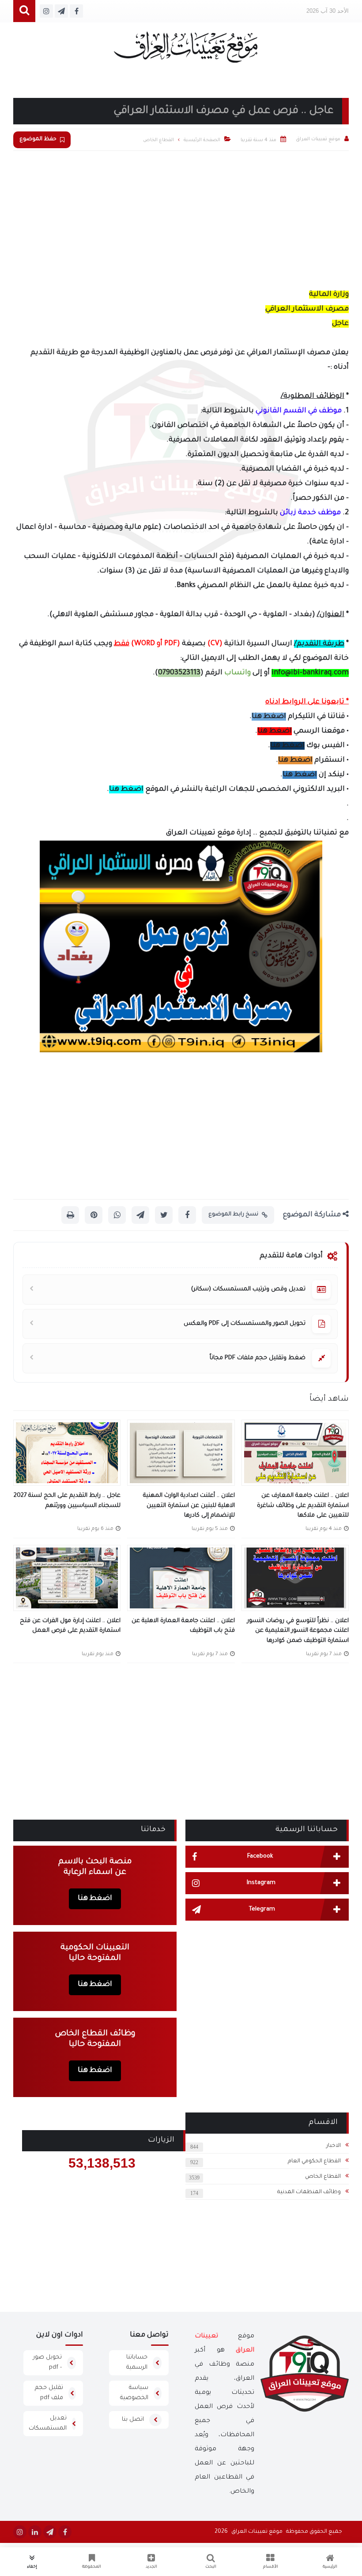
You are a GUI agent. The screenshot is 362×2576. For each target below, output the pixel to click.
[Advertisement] (181, 217)
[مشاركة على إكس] (164, 1215)
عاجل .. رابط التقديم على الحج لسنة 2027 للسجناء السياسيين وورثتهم (67, 1501)
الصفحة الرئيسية (202, 140)
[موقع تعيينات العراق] (186, 51)
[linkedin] (35, 2532)
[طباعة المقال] (70, 1215)
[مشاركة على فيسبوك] (187, 1215)
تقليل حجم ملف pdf (49, 2393)
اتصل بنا (133, 2420)
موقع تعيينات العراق (257, 2532)
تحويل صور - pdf (47, 2363)
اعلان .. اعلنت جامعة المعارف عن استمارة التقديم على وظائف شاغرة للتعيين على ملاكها (303, 1506)
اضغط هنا (269, 717)
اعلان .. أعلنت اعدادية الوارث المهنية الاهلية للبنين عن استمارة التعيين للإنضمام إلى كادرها (189, 1506)
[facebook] (65, 2532)
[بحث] (24, 11)
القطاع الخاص (323, 2177)
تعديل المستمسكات (48, 2423)
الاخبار (334, 2146)
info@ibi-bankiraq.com (310, 673)
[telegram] (50, 2532)
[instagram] (20, 2532)
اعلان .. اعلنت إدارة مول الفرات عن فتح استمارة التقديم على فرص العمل (70, 1626)
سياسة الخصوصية (134, 2393)
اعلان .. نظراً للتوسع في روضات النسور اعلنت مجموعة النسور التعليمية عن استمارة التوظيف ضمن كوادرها (298, 1631)
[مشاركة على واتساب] (117, 1215)
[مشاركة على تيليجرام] (140, 1215)
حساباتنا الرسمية (137, 2363)
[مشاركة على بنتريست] (94, 1215)
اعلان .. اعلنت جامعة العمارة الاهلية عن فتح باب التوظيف (183, 1626)
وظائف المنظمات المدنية (309, 2192)
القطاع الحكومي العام (314, 2161)
